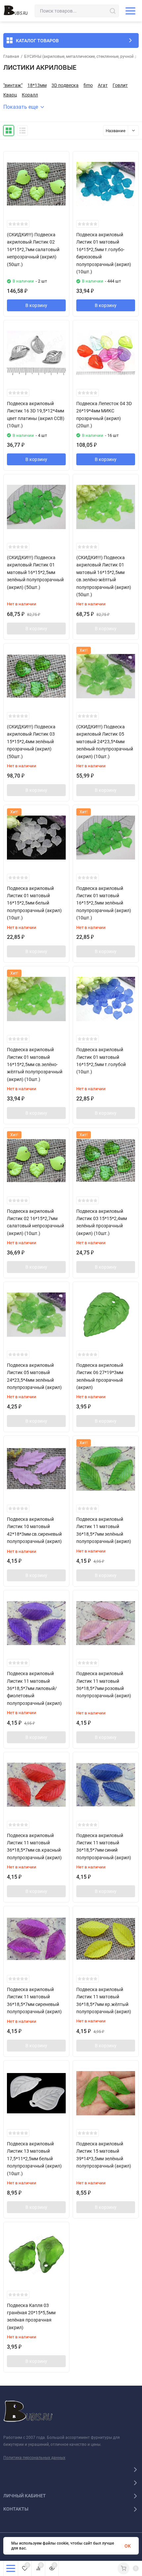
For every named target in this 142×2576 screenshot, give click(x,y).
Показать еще (21, 107)
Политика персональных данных (34, 2458)
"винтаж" (13, 85)
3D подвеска (65, 85)
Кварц (10, 95)
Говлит (120, 85)
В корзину (36, 305)
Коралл (30, 95)
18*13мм (37, 85)
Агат (103, 85)
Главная (11, 57)
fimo (88, 85)
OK (128, 2546)
